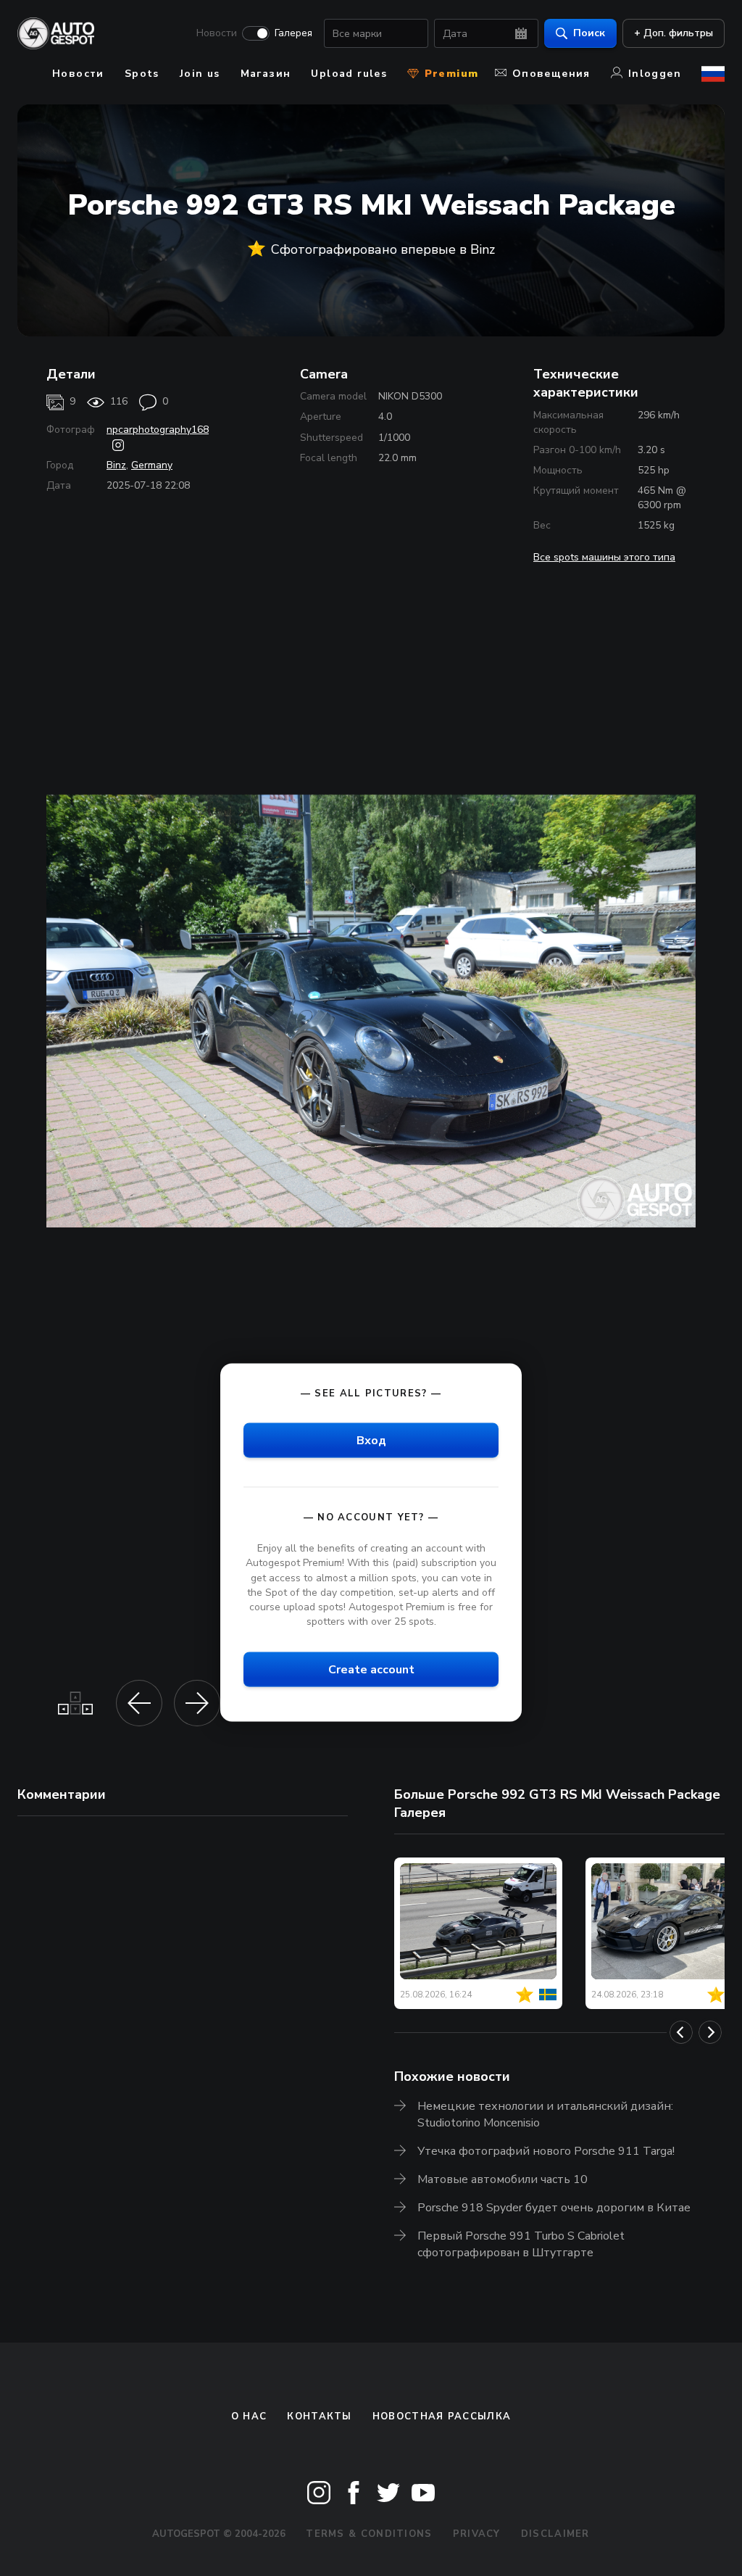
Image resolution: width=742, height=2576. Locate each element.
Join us (200, 74)
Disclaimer (555, 2534)
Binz (116, 465)
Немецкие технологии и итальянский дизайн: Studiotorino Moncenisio (545, 2115)
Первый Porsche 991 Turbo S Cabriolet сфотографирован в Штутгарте (521, 2244)
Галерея (293, 33)
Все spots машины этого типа (604, 557)
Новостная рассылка (442, 2416)
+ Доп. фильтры (674, 33)
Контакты (319, 2416)
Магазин (266, 74)
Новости (217, 33)
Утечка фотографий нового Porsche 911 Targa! (546, 2151)
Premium (449, 74)
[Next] (710, 2032)
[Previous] (681, 2032)
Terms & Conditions (369, 2534)
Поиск (589, 33)
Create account (371, 1670)
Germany (152, 465)
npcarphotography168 (158, 430)
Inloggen (655, 74)
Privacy (477, 2534)
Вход (371, 1441)
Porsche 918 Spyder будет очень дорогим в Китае (554, 2208)
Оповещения (551, 74)
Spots (142, 74)
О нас (249, 2416)
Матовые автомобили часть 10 (503, 2179)
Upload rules (349, 74)
